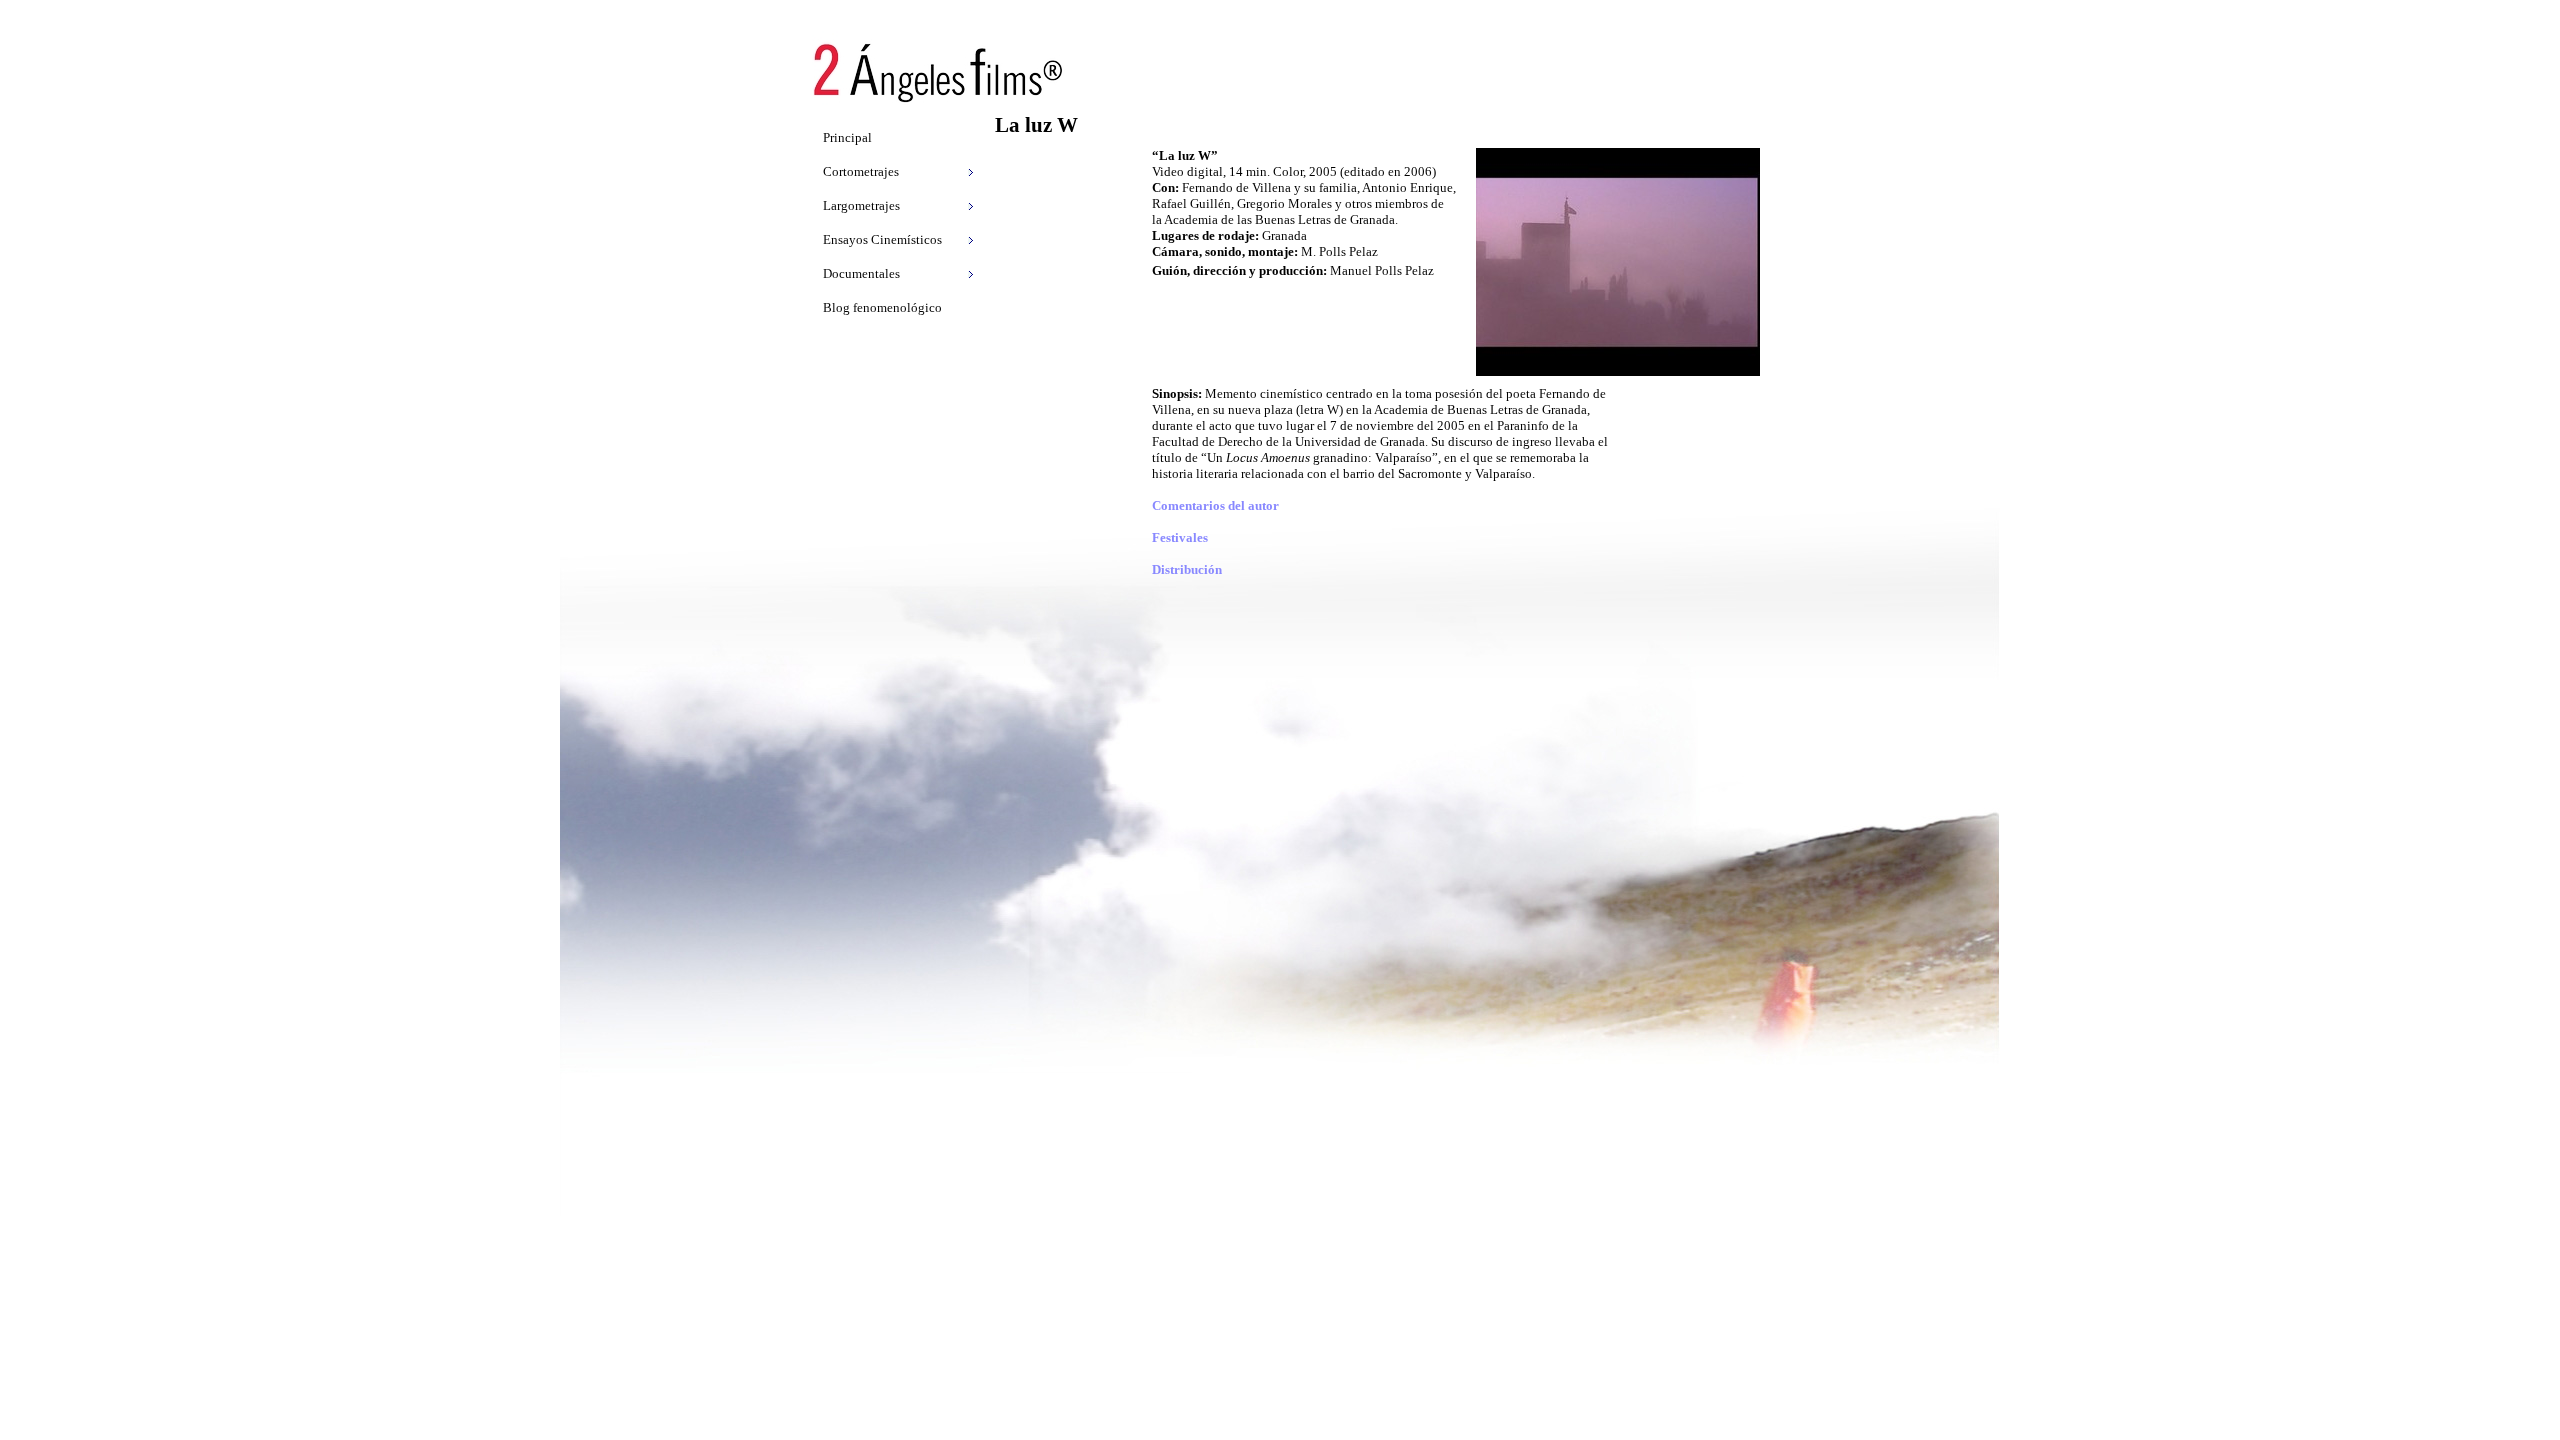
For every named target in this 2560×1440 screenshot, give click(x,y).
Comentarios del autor (1215, 505)
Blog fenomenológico (882, 307)
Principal (847, 137)
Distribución (1187, 569)
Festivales (1180, 537)
